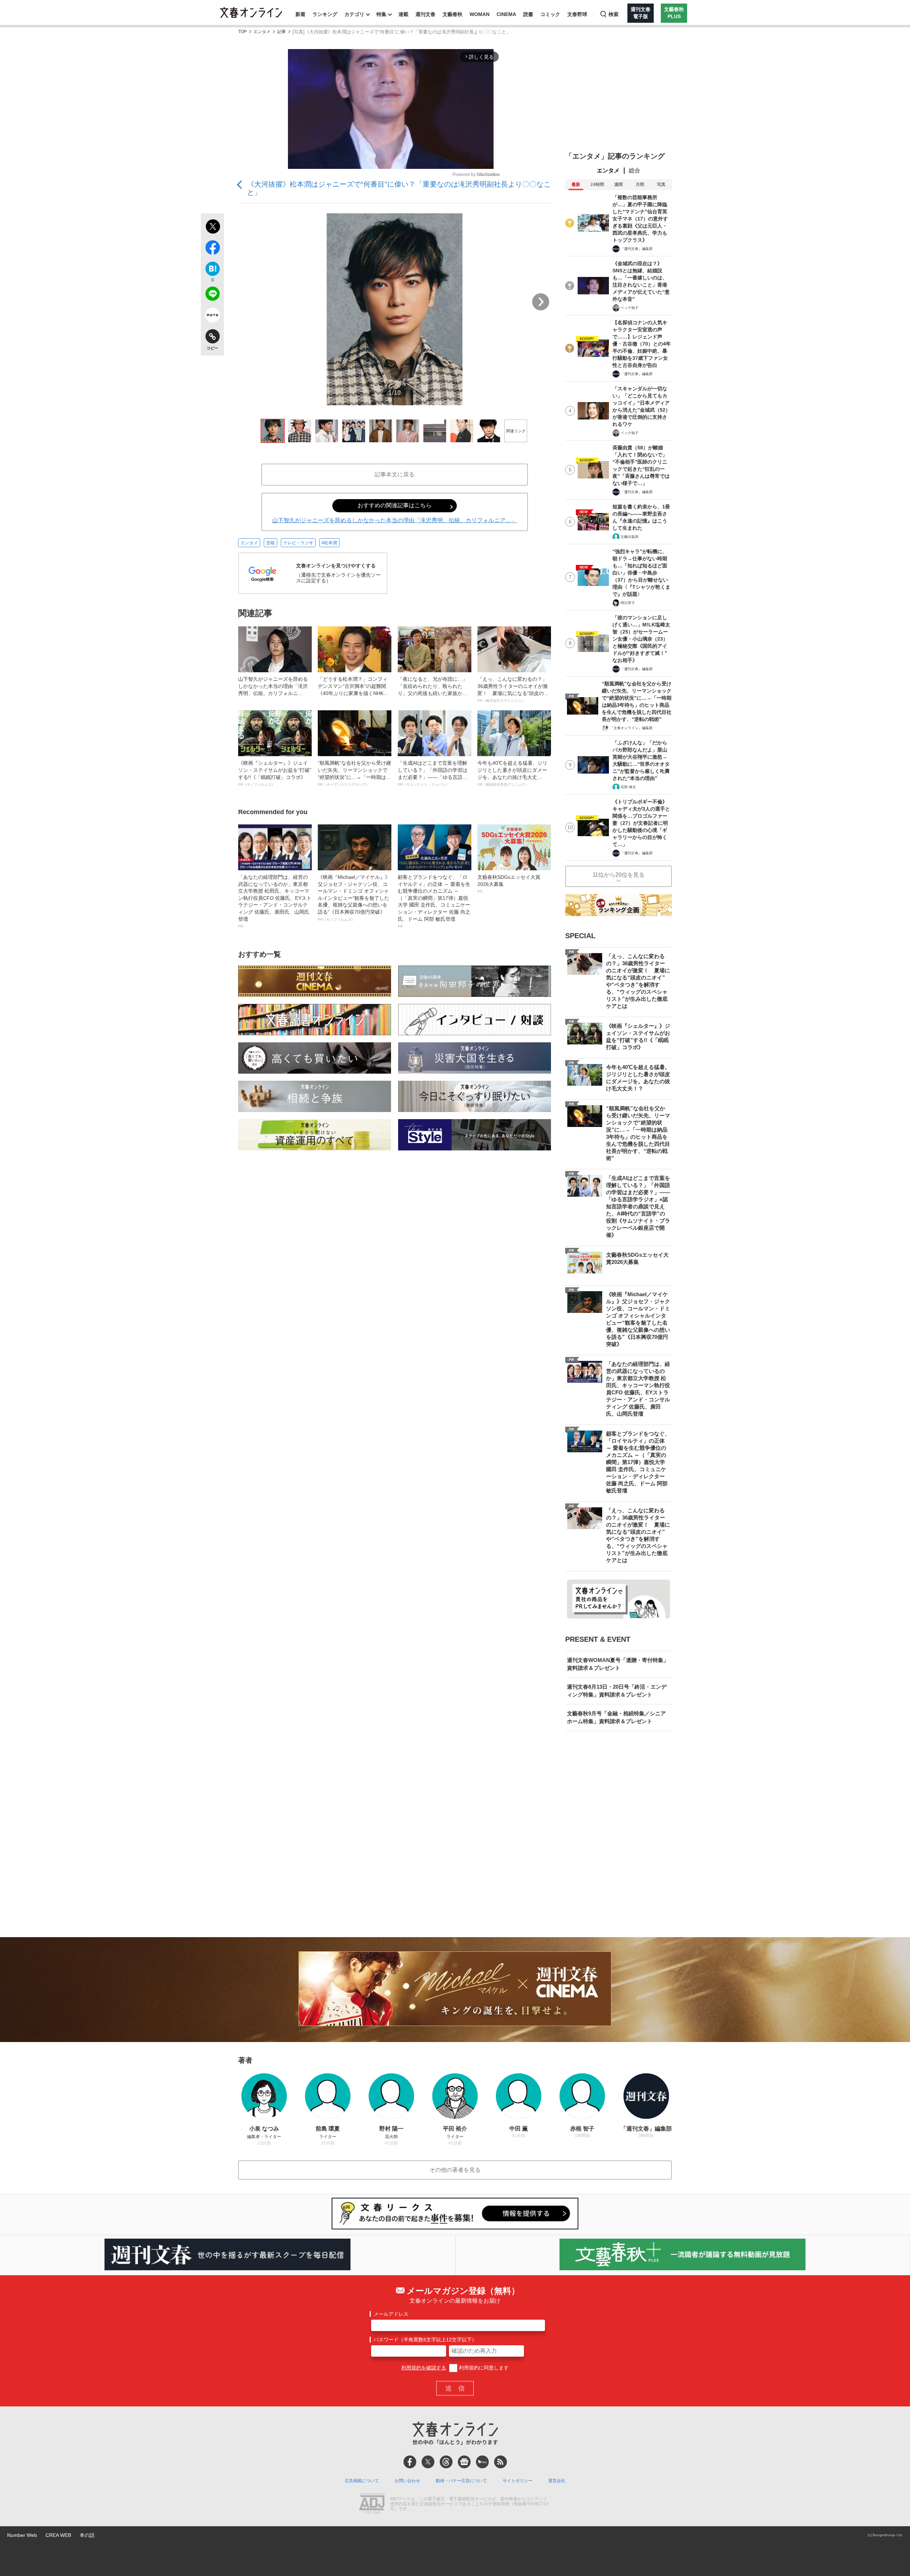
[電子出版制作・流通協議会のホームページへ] (372, 2504)
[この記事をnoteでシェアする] (212, 316)
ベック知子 (630, 308)
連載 (403, 14)
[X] (428, 2462)
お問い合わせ (407, 2481)
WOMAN (480, 14)
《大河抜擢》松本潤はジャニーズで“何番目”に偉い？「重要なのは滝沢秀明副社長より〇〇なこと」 (399, 188)
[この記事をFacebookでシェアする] (212, 249)
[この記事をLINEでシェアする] (212, 295)
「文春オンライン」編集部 (631, 728)
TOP (242, 32)
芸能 (271, 543)
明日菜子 (628, 603)
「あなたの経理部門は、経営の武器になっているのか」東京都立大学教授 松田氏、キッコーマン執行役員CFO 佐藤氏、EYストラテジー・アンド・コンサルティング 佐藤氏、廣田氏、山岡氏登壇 (275, 901)
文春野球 (577, 14)
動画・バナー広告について (461, 2481)
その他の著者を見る (455, 2170)
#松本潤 (329, 543)
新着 (300, 14)
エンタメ (262, 32)
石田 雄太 (628, 787)
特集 (381, 14)
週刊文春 (425, 14)
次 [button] (541, 302)
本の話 (87, 2535)
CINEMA (506, 14)
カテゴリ (354, 14)
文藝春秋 (453, 14)
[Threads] (446, 2462)
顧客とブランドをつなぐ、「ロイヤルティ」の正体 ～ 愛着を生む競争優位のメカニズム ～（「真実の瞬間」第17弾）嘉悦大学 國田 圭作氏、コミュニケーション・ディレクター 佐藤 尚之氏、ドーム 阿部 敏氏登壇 (434, 901)
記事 (282, 32)
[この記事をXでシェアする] (212, 228)
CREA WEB (58, 2535)
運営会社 (557, 2481)
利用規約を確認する (424, 2368)
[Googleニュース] (464, 2462)
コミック (550, 14)
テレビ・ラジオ (298, 543)
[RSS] (500, 2462)
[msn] (482, 2462)
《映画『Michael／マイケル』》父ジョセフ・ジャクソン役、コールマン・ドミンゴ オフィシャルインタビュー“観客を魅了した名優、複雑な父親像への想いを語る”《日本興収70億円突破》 (354, 898)
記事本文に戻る (395, 474)
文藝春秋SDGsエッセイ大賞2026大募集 (509, 884)
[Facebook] (410, 2462)
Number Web (22, 2535)
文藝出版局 (630, 537)
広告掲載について (362, 2481)
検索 (614, 14)
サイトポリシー (518, 2481)
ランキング (325, 14)
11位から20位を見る (619, 875)
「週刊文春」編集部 (637, 249)
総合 (635, 170)
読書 (528, 14)
